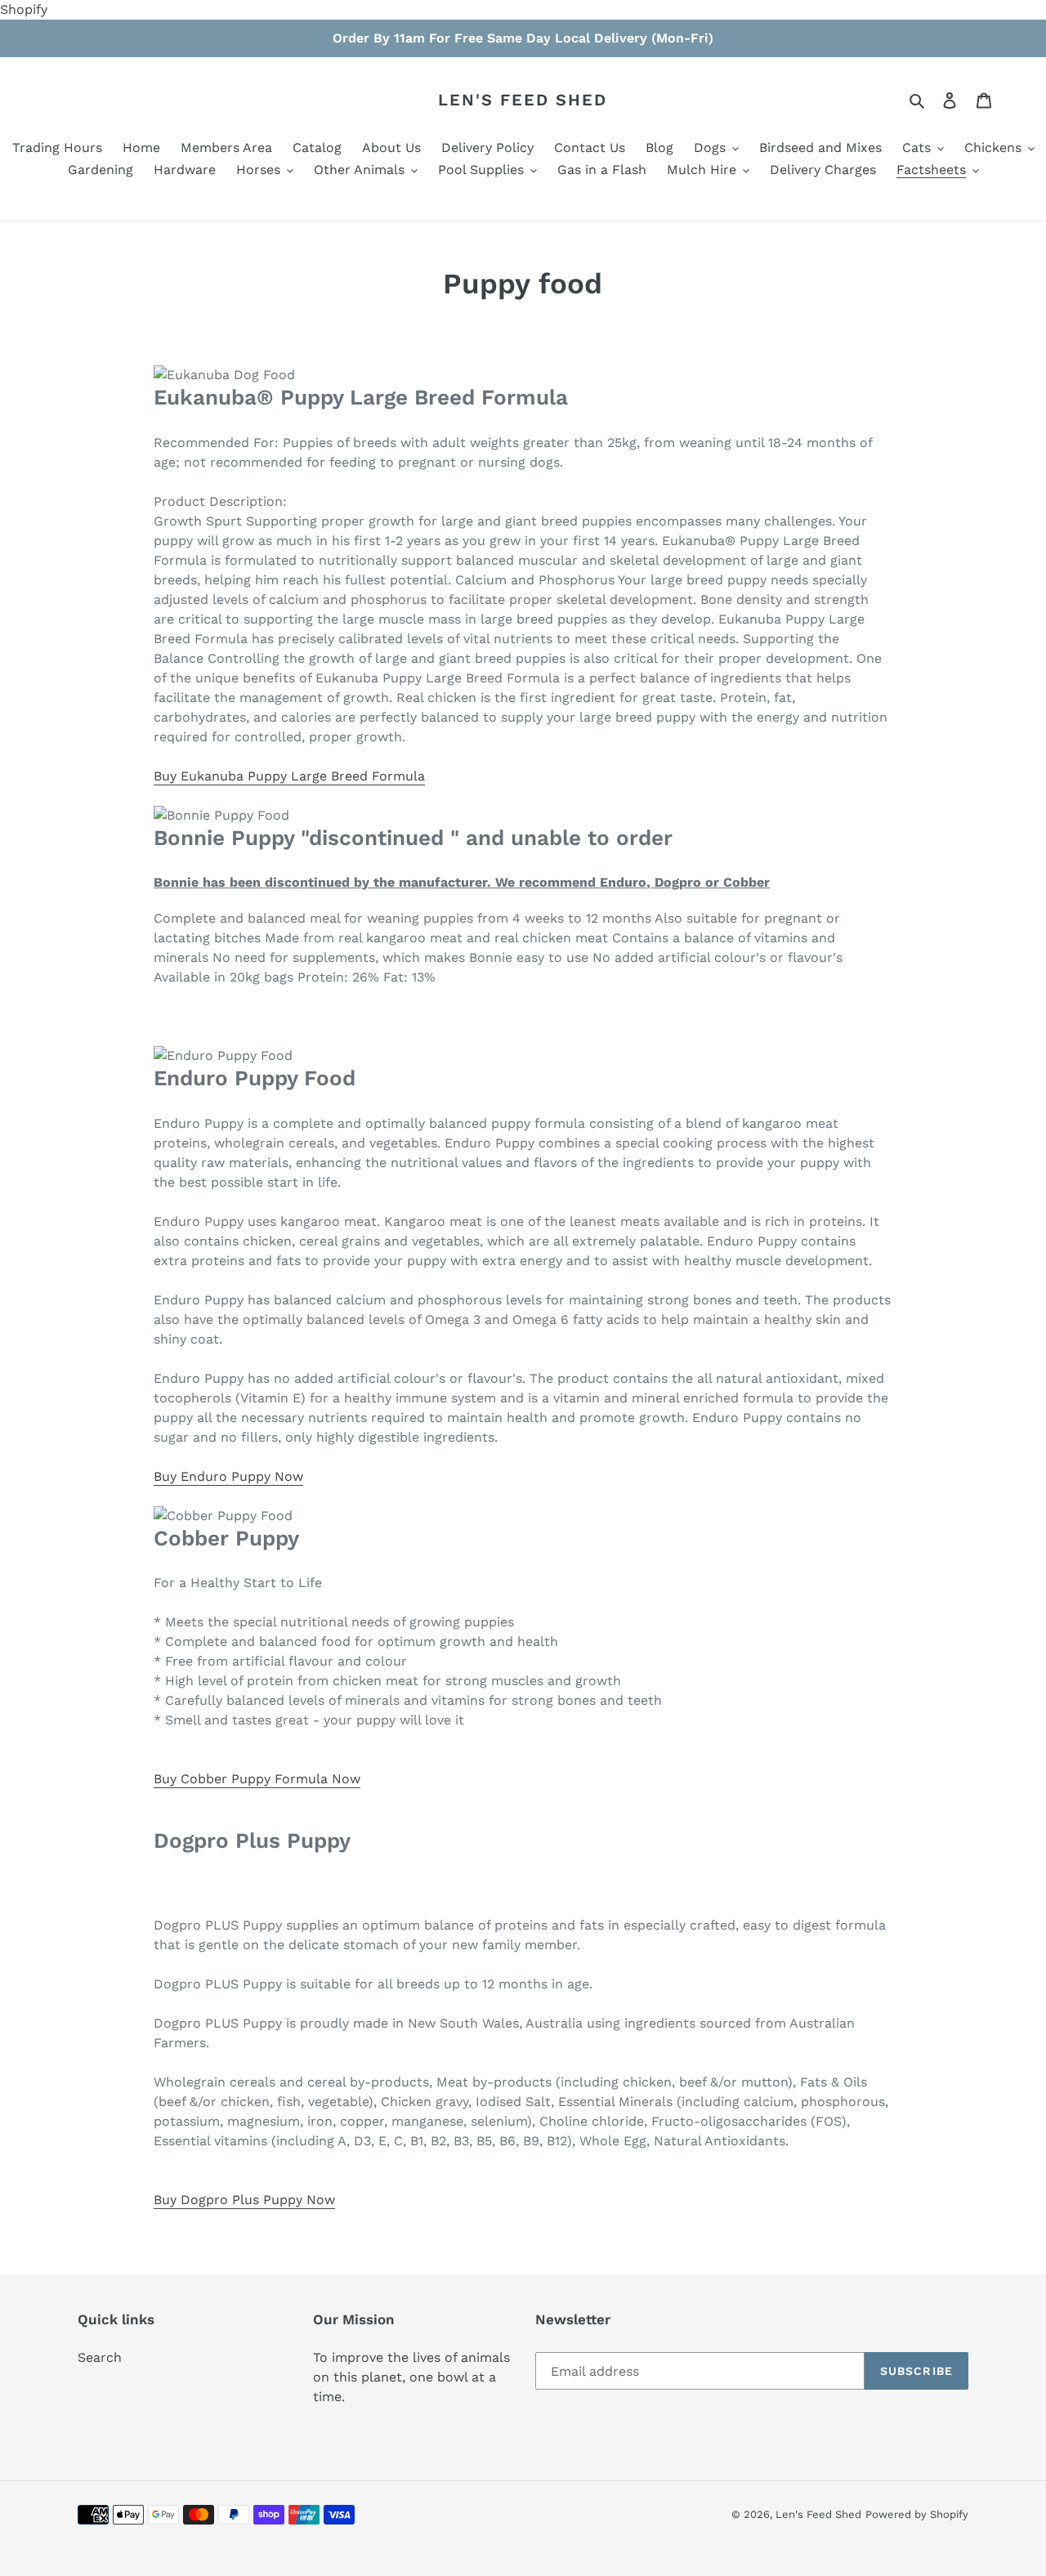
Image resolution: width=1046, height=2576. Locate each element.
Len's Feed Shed (523, 100)
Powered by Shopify (917, 2514)
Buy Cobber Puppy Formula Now (257, 1779)
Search (100, 2357)
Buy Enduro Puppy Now (228, 1476)
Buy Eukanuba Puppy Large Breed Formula (289, 776)
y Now (315, 2200)
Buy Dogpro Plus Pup (221, 2200)
